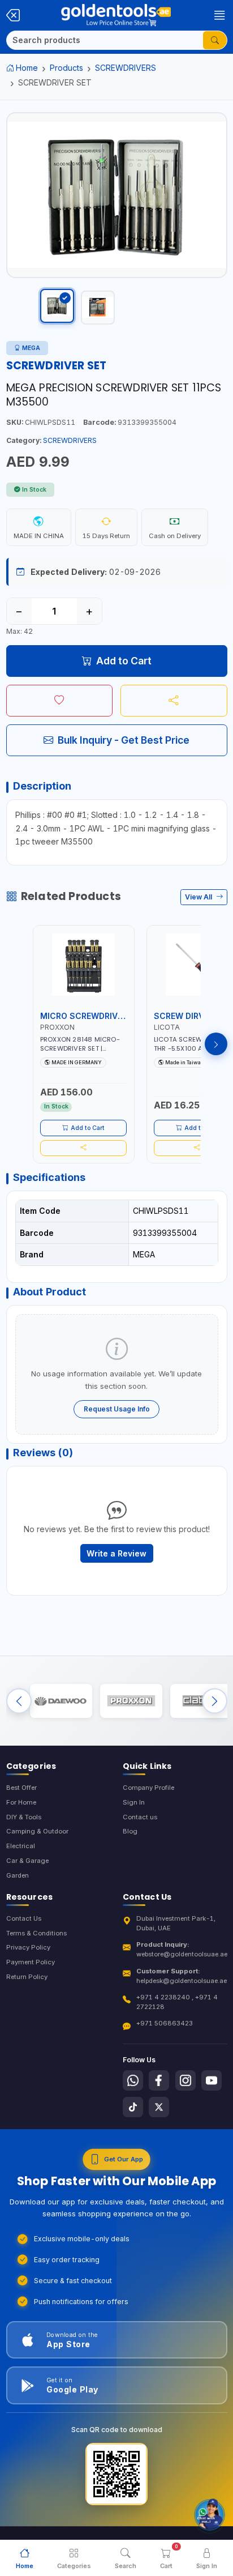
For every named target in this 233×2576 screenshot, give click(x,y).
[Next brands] (215, 1701)
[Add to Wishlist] (60, 701)
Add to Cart (124, 661)
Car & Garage (27, 1861)
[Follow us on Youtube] (212, 2080)
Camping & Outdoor (37, 1831)
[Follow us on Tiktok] (133, 2107)
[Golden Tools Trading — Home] (116, 15)
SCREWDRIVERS (126, 68)
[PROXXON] (131, 1701)
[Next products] (216, 1044)
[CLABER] (201, 1701)
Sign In (134, 1802)
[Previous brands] (19, 1701)
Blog (130, 1831)
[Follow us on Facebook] (159, 2080)
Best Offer (21, 1788)
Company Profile (148, 1788)
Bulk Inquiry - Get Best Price (124, 740)
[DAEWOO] (61, 1701)
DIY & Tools (24, 1817)
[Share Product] (174, 701)
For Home (21, 1802)
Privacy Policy (28, 1947)
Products (66, 68)
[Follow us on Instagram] (185, 2080)
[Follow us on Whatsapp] (133, 2080)
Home (27, 68)
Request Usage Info (117, 1409)
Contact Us (24, 1918)
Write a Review (116, 1553)
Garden (18, 1875)
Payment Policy (31, 1962)
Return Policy (27, 1977)
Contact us (140, 1817)
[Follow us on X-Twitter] (159, 2107)
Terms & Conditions (36, 1933)
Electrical (21, 1846)
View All (199, 897)
